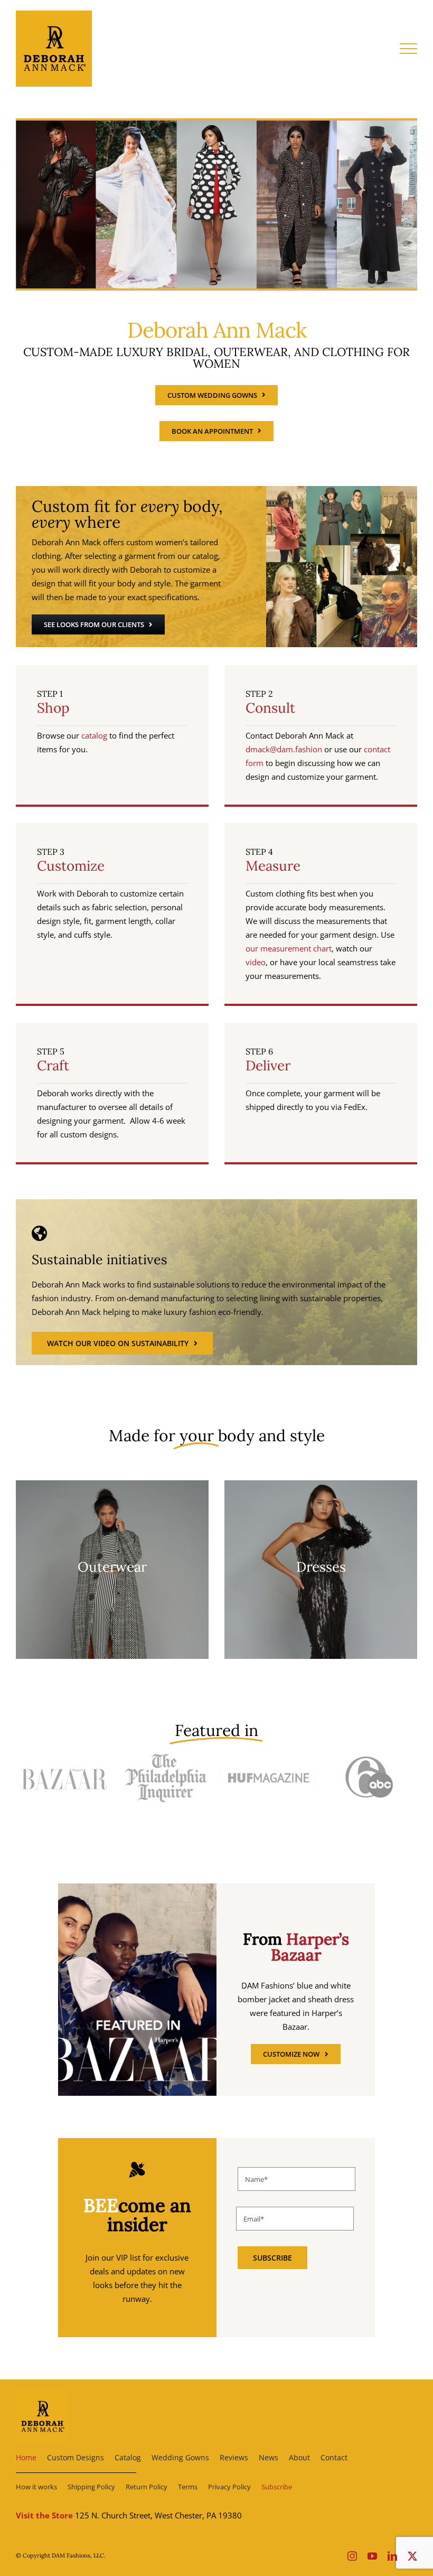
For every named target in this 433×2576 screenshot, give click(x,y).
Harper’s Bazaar (310, 1947)
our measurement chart (289, 948)
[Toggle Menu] (409, 49)
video (256, 962)
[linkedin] (392, 2556)
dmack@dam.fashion (284, 749)
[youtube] (372, 2556)
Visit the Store (44, 2515)
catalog (94, 735)
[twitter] (412, 2556)
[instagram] (352, 2556)
